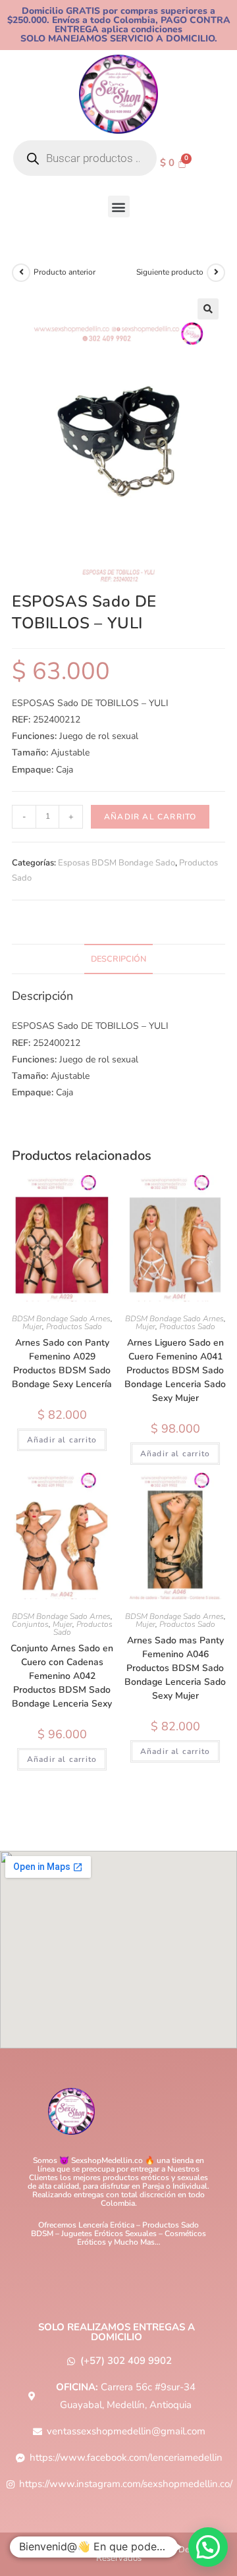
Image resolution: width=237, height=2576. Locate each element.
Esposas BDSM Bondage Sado (117, 863)
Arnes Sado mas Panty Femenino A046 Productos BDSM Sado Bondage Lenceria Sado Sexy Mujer (175, 1668)
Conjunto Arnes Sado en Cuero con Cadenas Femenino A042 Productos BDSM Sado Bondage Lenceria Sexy (62, 1676)
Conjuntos (30, 1624)
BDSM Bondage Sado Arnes (61, 1319)
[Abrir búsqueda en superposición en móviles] (85, 158)
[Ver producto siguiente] (216, 273)
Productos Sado (74, 1327)
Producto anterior (65, 272)
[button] (119, 206)
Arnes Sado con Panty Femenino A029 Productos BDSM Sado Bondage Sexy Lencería (62, 1363)
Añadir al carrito (150, 817)
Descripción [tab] (118, 959)
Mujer (32, 1327)
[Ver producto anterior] (21, 273)
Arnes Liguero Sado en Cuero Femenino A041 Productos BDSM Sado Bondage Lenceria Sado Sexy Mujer (175, 1370)
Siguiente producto (170, 272)
